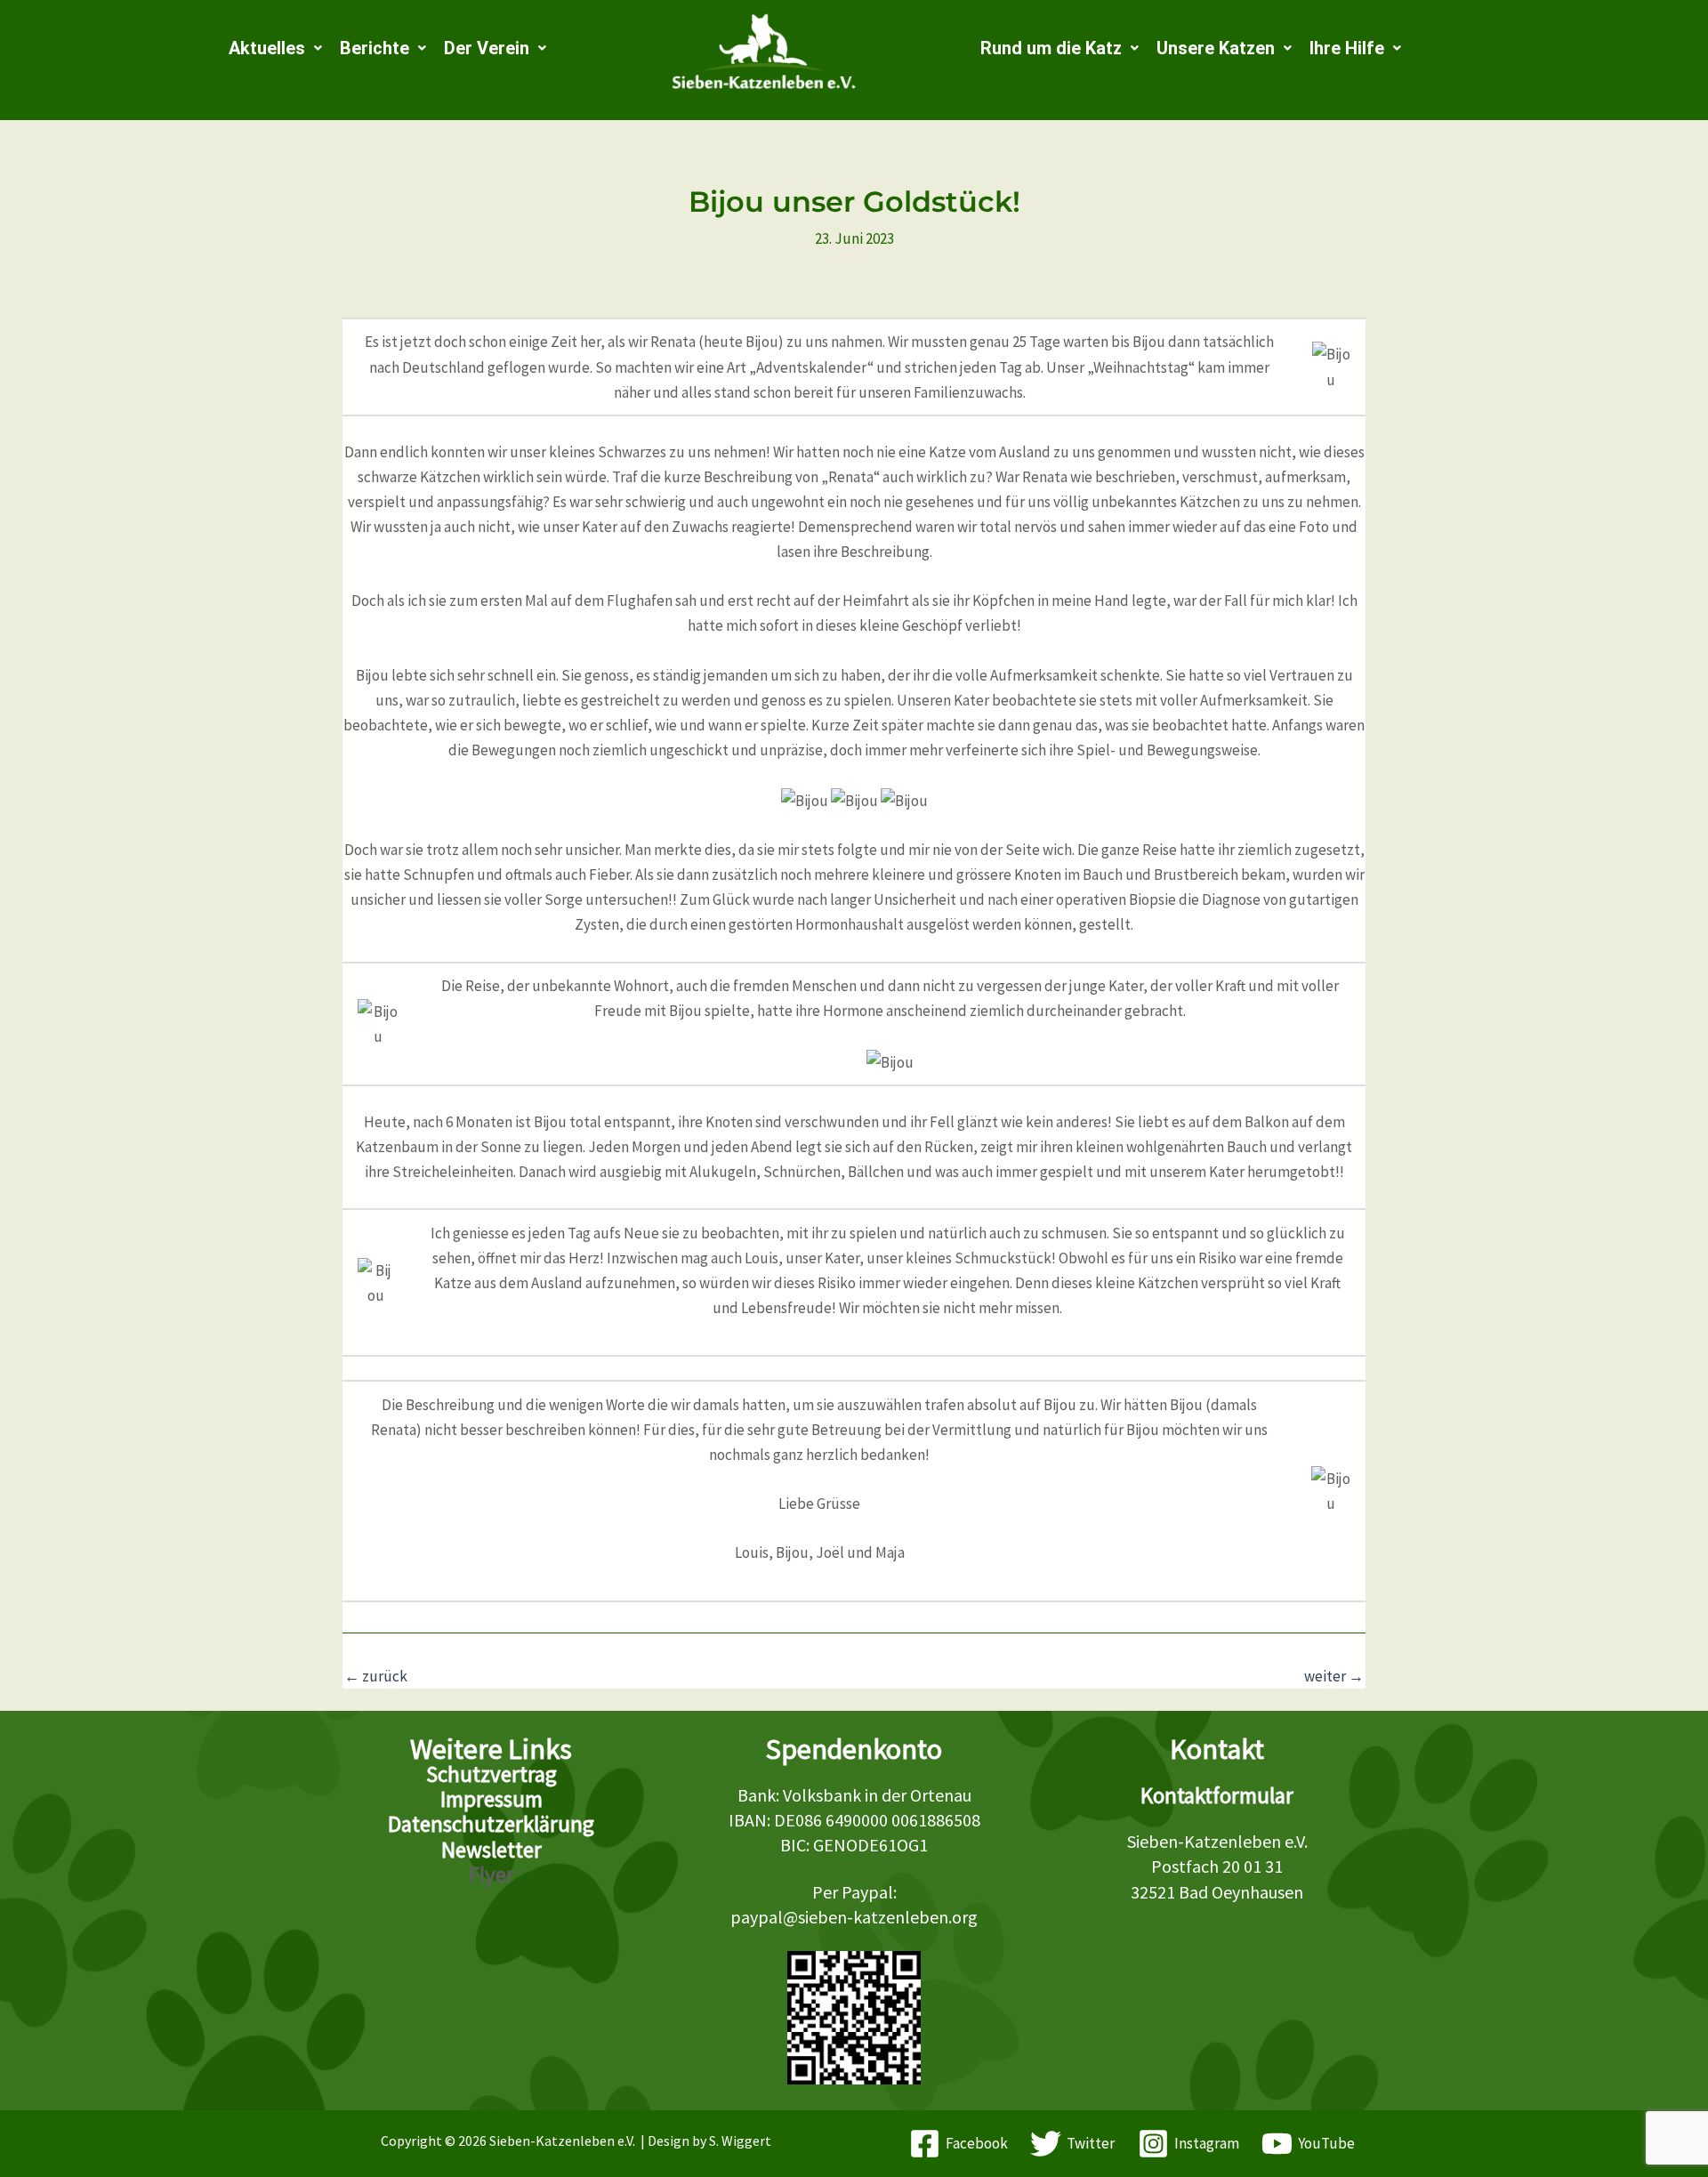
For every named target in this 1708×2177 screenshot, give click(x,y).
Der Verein (487, 48)
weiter (1334, 1677)
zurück (376, 1677)
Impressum (491, 1799)
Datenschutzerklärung (491, 1824)
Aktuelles (267, 48)
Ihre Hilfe (1347, 48)
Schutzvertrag (491, 1774)
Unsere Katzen (1216, 48)
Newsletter (491, 1850)
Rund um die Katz (1051, 48)
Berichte (375, 48)
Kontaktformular (1217, 1795)
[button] (275, 48)
